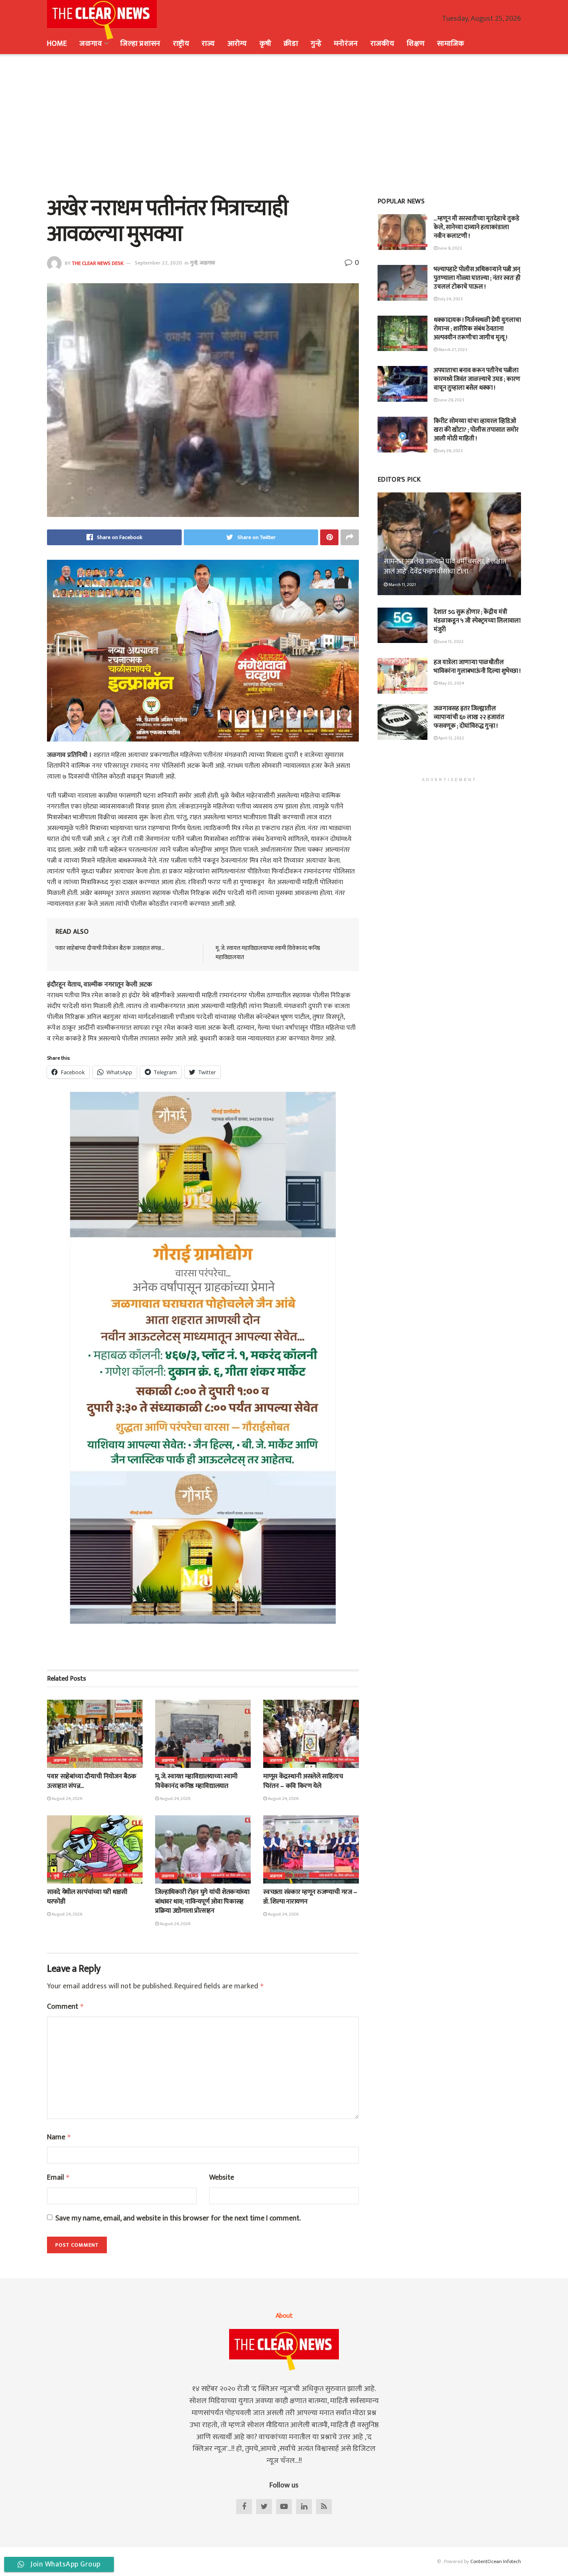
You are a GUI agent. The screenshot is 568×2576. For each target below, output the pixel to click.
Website (222, 2178)
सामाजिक (451, 44)
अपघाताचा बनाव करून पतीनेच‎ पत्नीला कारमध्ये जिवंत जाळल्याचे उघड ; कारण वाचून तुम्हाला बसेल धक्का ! (477, 379)
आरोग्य (237, 44)
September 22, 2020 (158, 263)
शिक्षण (416, 44)
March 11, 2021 (402, 585)
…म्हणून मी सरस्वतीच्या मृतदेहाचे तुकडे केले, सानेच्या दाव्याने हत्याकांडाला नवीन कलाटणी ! (477, 227)
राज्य (208, 44)
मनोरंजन (346, 44)
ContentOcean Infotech (496, 2561)
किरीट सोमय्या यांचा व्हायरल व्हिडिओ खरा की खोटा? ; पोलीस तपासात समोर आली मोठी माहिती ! (476, 430)
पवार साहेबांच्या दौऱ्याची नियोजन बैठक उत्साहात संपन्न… (110, 948)
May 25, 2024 (451, 683)
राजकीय (382, 44)
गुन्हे (316, 44)
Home (57, 44)
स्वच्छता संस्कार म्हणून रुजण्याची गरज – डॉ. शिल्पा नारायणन (310, 1897)
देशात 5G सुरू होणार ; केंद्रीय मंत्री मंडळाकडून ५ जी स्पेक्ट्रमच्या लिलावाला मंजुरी (477, 621)
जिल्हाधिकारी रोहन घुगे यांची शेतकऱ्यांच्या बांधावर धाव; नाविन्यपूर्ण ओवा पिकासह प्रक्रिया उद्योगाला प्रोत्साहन (202, 1901)
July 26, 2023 (450, 451)
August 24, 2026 (67, 1799)
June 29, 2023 (451, 400)
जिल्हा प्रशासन (140, 44)
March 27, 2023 (452, 350)
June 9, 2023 (450, 248)
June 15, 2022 (451, 642)
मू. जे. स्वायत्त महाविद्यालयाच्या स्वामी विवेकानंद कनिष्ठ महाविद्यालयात (268, 953)
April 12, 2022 (451, 738)
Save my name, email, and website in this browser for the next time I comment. (178, 2219)
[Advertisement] (284, 125)
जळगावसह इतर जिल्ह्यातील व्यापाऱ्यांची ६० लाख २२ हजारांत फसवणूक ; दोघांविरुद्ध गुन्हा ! (469, 717)
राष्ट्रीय (181, 44)
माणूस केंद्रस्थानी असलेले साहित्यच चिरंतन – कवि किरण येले (303, 1781)
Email (58, 2178)
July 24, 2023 (450, 299)
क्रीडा (291, 44)
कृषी (265, 44)
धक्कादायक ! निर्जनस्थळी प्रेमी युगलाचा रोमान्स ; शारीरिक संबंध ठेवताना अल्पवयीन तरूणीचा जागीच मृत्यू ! (477, 329)
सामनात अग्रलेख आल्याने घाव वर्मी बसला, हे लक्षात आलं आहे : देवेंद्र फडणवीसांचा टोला (445, 566)
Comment (65, 2007)
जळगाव (90, 44)
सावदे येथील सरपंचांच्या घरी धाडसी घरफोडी (87, 1897)
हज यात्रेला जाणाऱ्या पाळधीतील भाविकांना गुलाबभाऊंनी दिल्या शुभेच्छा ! (477, 667)
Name (59, 2137)
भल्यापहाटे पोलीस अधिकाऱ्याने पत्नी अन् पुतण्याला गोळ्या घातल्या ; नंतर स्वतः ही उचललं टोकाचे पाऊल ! (477, 278)
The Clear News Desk (98, 263)
